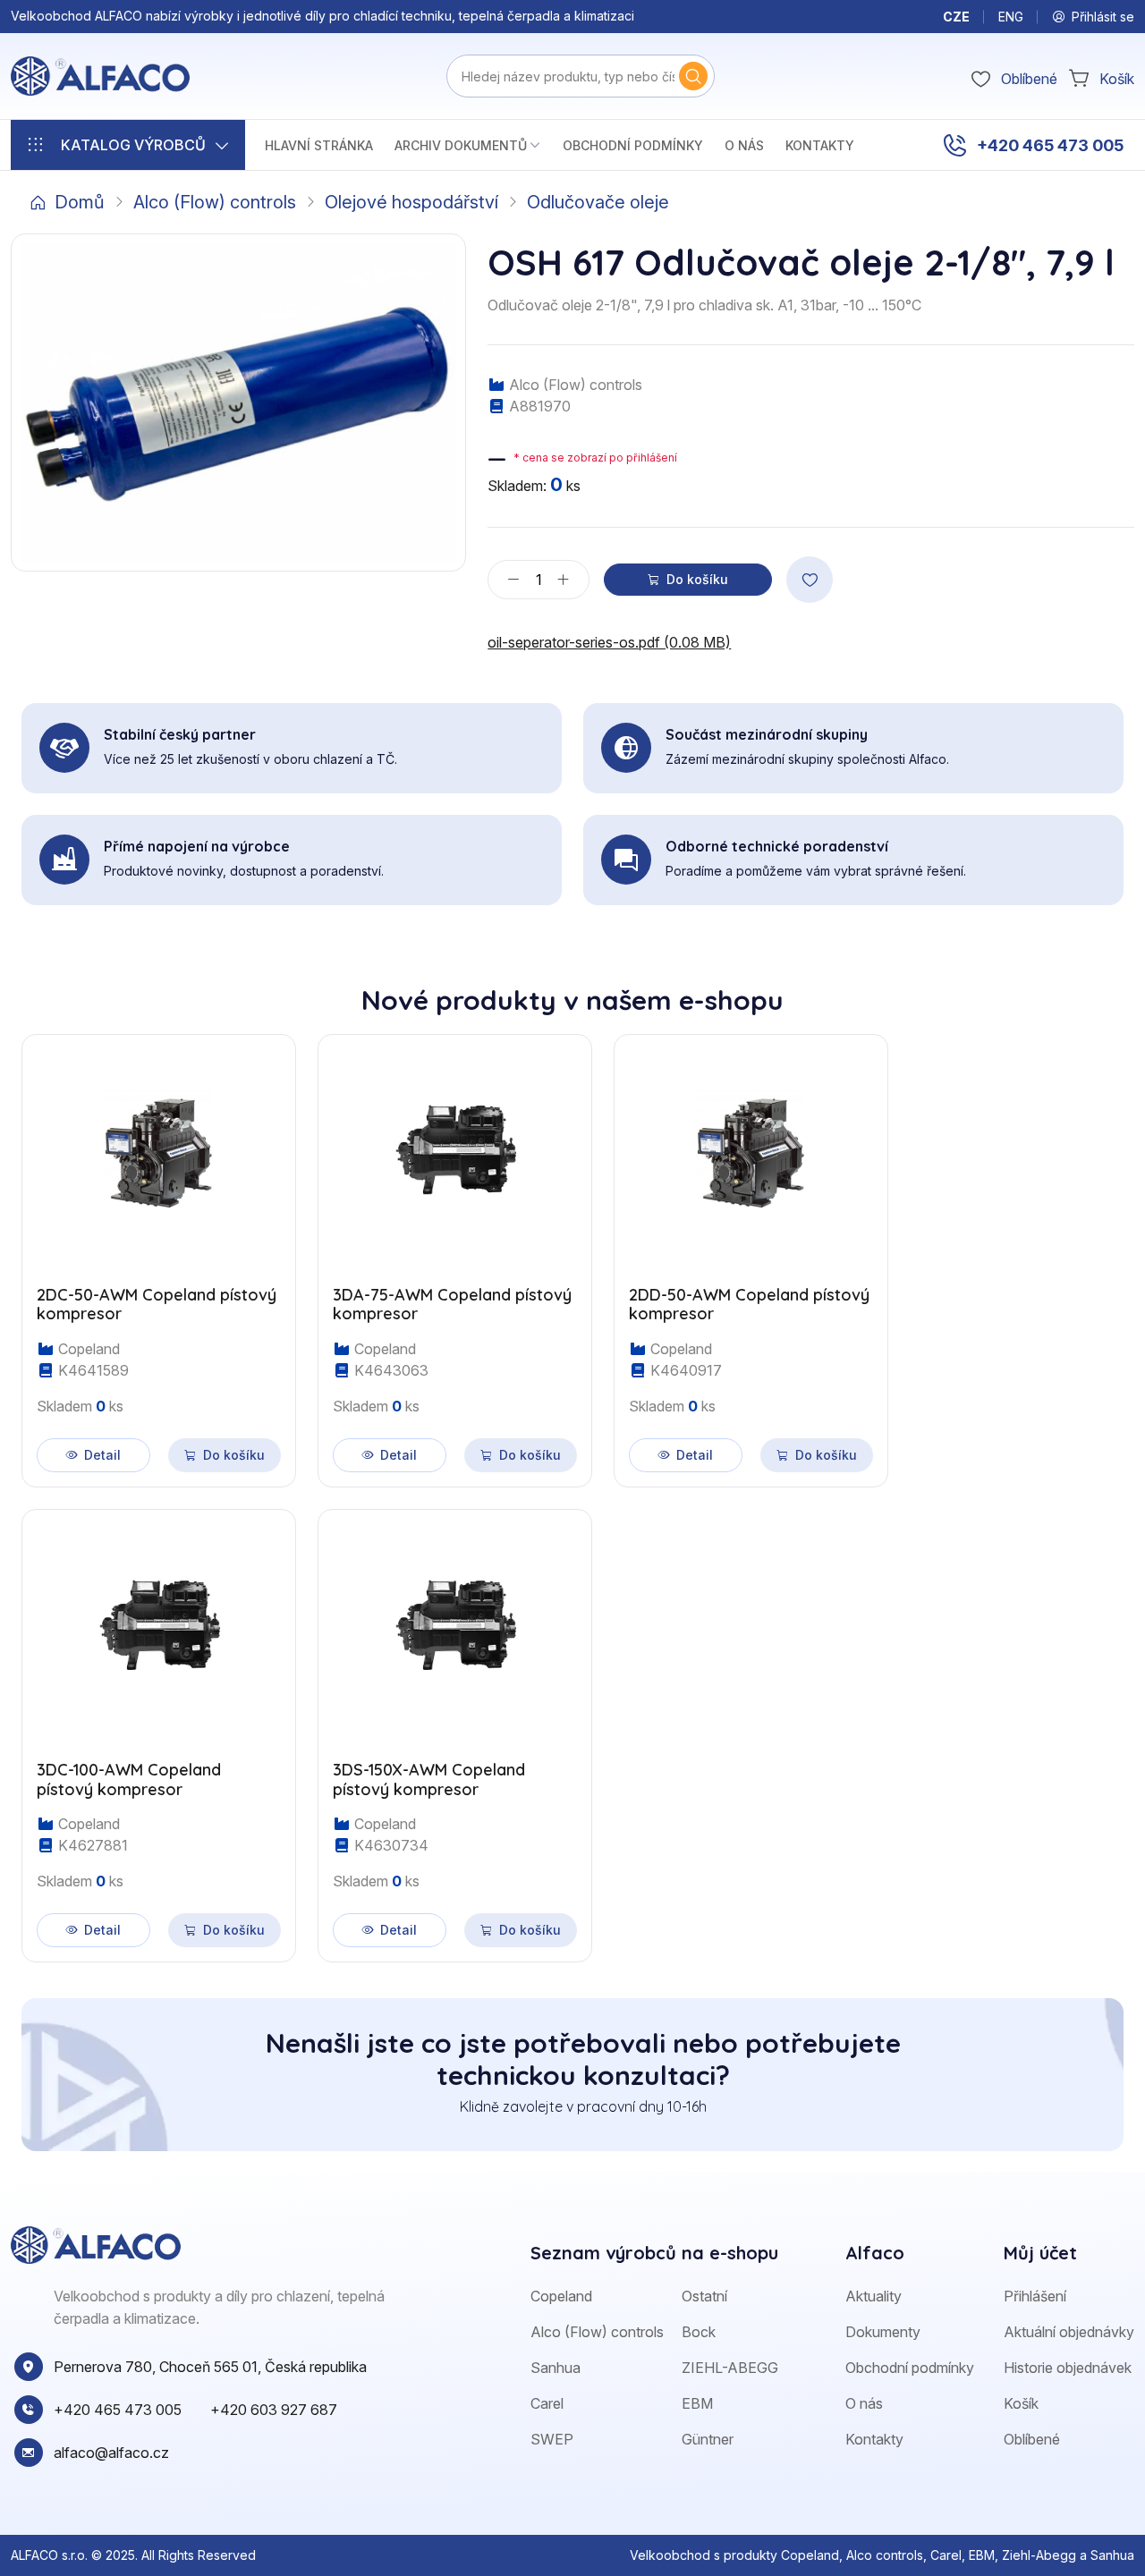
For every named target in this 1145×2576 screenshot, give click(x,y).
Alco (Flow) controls (215, 202)
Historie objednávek (1068, 2368)
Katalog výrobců (133, 145)
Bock (699, 2332)
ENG (1011, 17)
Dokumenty (883, 2332)
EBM (697, 2403)
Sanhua (556, 2368)
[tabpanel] (572, 1487)
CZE (956, 17)
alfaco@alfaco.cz (111, 2453)
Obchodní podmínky (633, 145)
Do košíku (697, 579)
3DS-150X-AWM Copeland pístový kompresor (429, 1779)
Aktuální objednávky (1069, 2332)
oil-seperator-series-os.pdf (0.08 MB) (609, 642)
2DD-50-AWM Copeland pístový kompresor (749, 1305)
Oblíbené (1032, 2439)
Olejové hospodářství (411, 202)
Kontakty (820, 145)
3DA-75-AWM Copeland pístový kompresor (452, 1305)
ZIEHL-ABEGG (730, 2368)
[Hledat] (693, 76)
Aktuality (874, 2296)
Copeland (561, 2296)
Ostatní (704, 2296)
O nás (744, 145)
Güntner (708, 2439)
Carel (547, 2403)
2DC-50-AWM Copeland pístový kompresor (157, 1305)
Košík (1021, 2403)
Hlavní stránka (319, 145)
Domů (80, 202)
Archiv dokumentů (461, 145)
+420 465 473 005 (1050, 145)
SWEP (552, 2439)
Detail (102, 1455)
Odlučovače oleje (598, 202)
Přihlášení (1035, 2296)
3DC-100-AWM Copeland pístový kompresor (129, 1779)
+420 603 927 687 (274, 2410)
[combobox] (581, 76)
